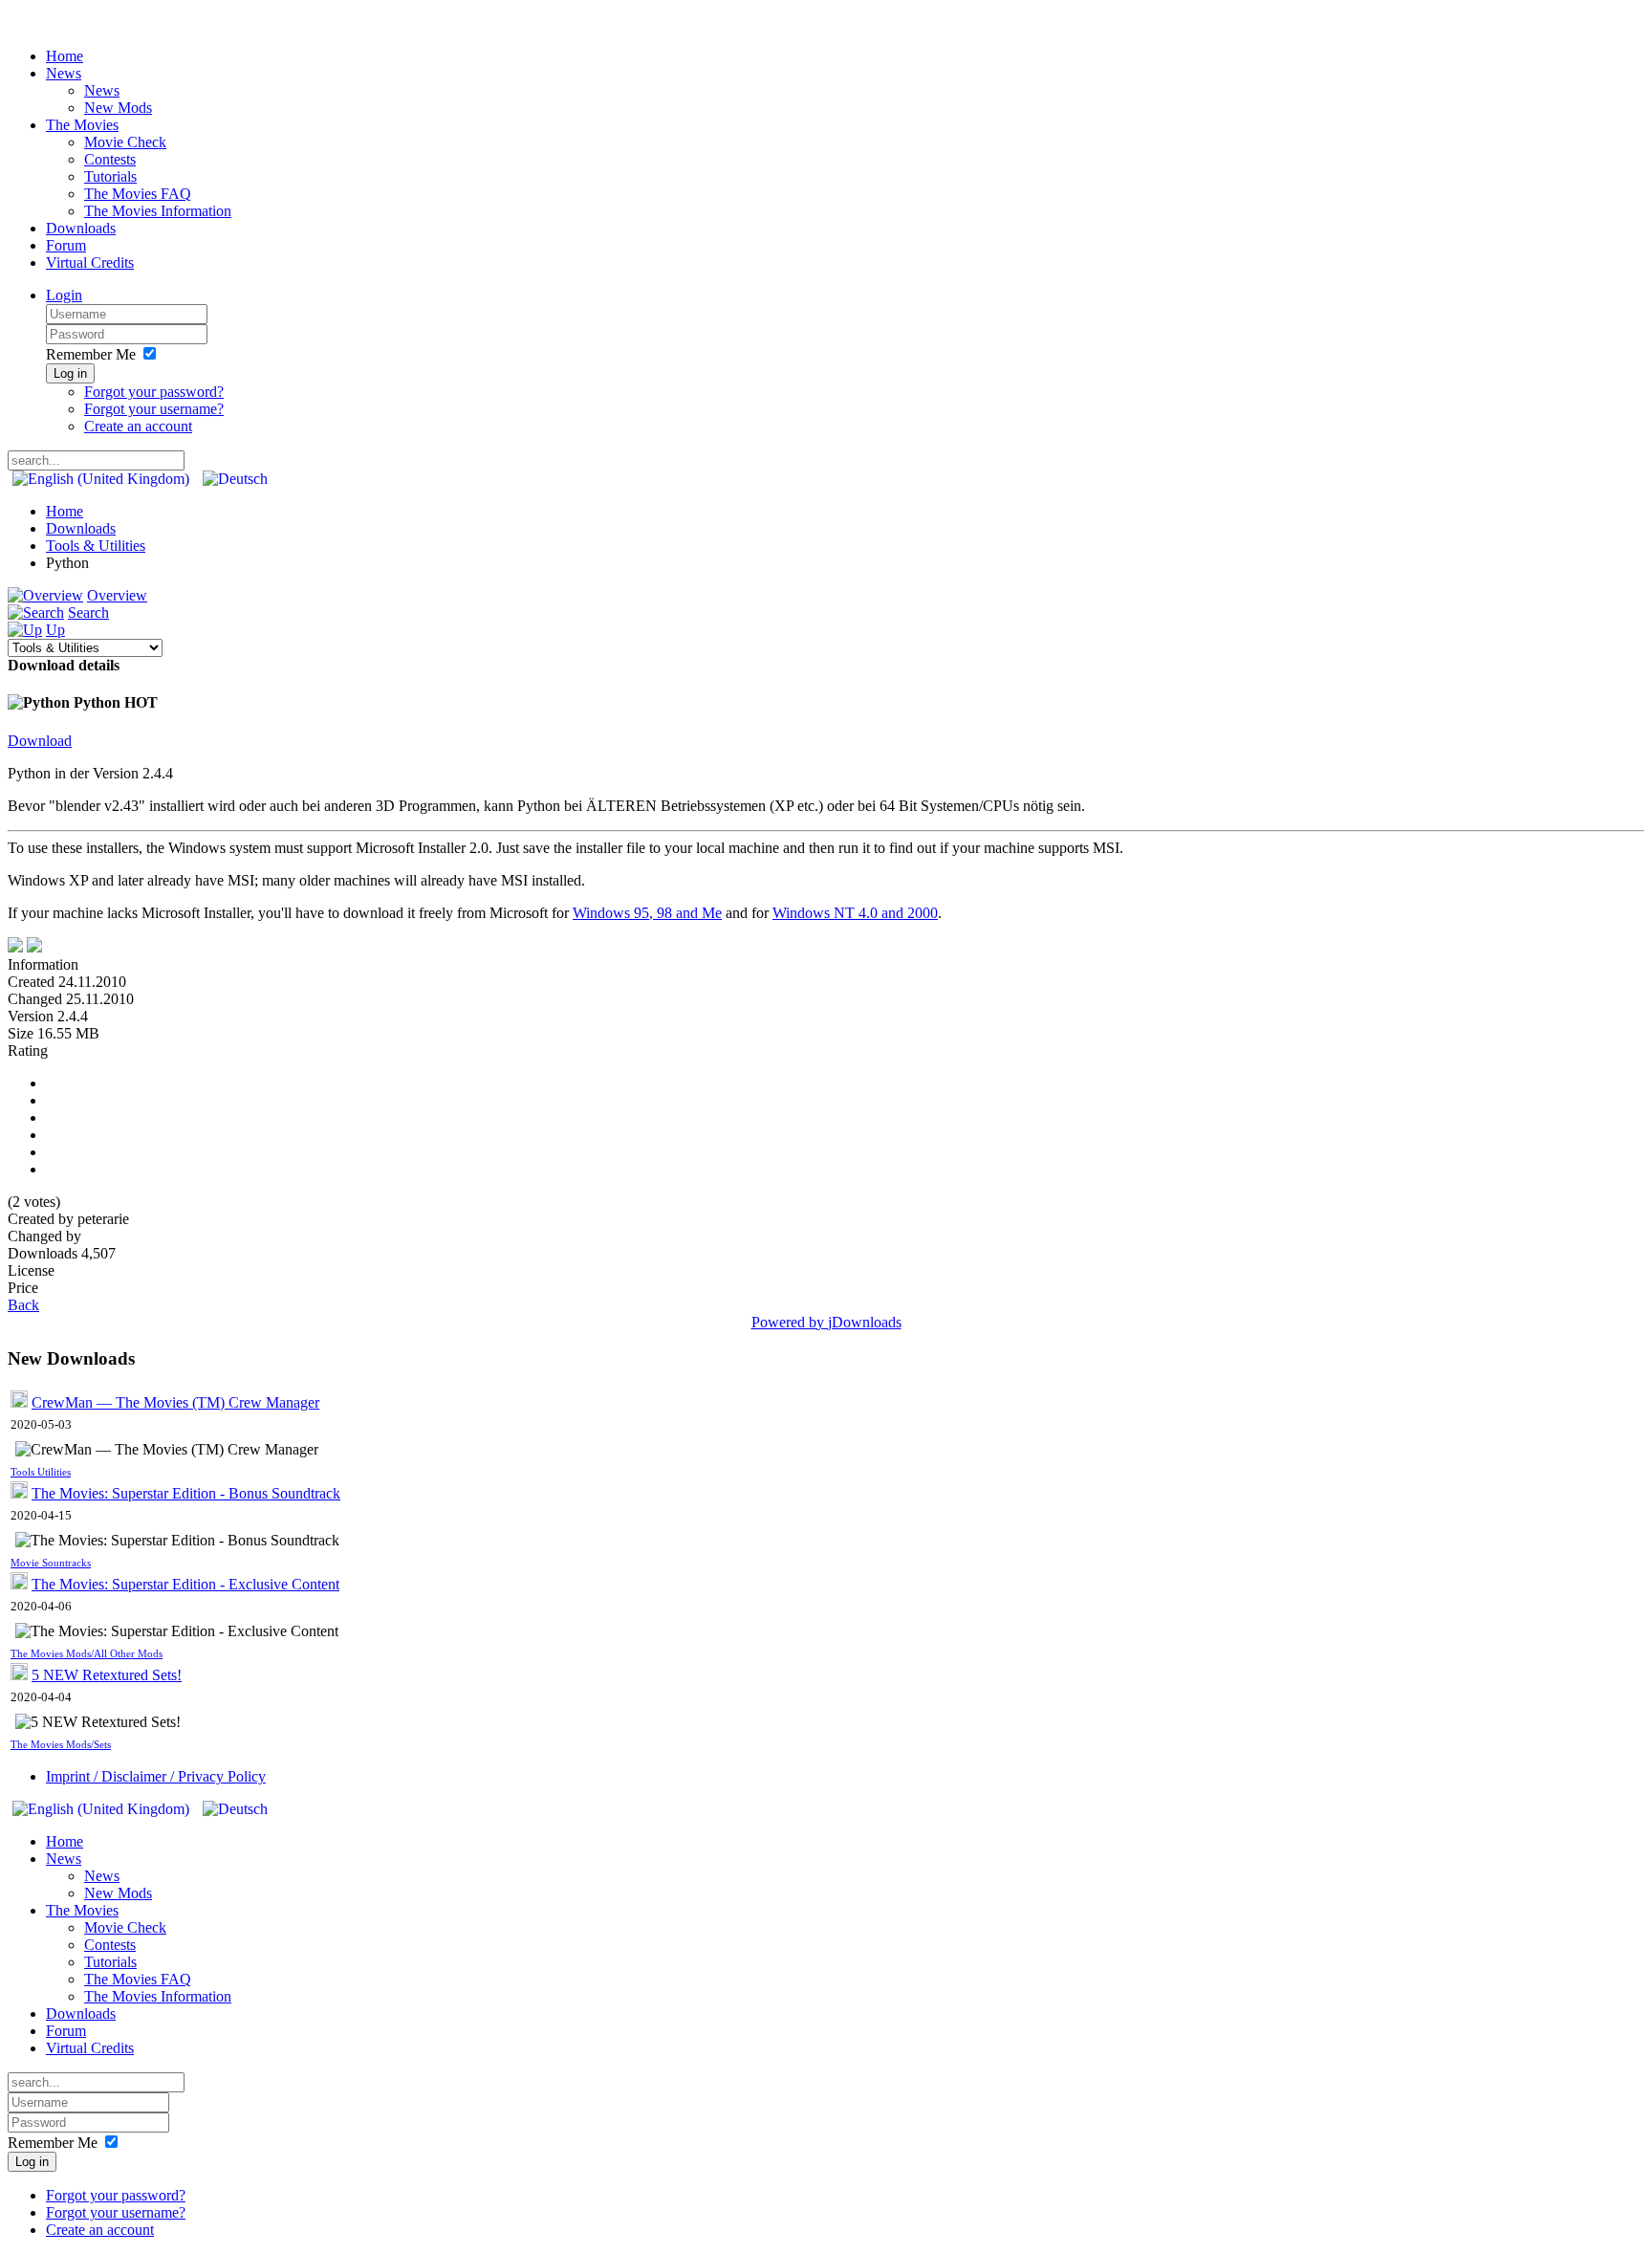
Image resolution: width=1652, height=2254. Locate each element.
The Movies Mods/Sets (61, 1745)
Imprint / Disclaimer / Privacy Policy (156, 1776)
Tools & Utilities (96, 546)
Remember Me (91, 354)
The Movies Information (158, 211)
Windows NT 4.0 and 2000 (855, 913)
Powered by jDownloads (826, 1322)
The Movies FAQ (138, 194)
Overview (117, 595)
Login (64, 295)
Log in (70, 373)
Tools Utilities (41, 1472)
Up (55, 630)
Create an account (138, 426)
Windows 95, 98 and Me (647, 913)
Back (23, 1305)
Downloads (81, 228)
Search (88, 613)
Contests (110, 159)
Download (40, 741)
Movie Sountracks (51, 1563)
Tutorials (110, 176)
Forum (66, 245)
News (64, 73)
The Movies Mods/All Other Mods (87, 1654)
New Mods (118, 108)
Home (65, 56)
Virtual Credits (90, 263)
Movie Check (125, 142)
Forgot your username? (154, 409)
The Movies (82, 125)
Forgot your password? (154, 392)
